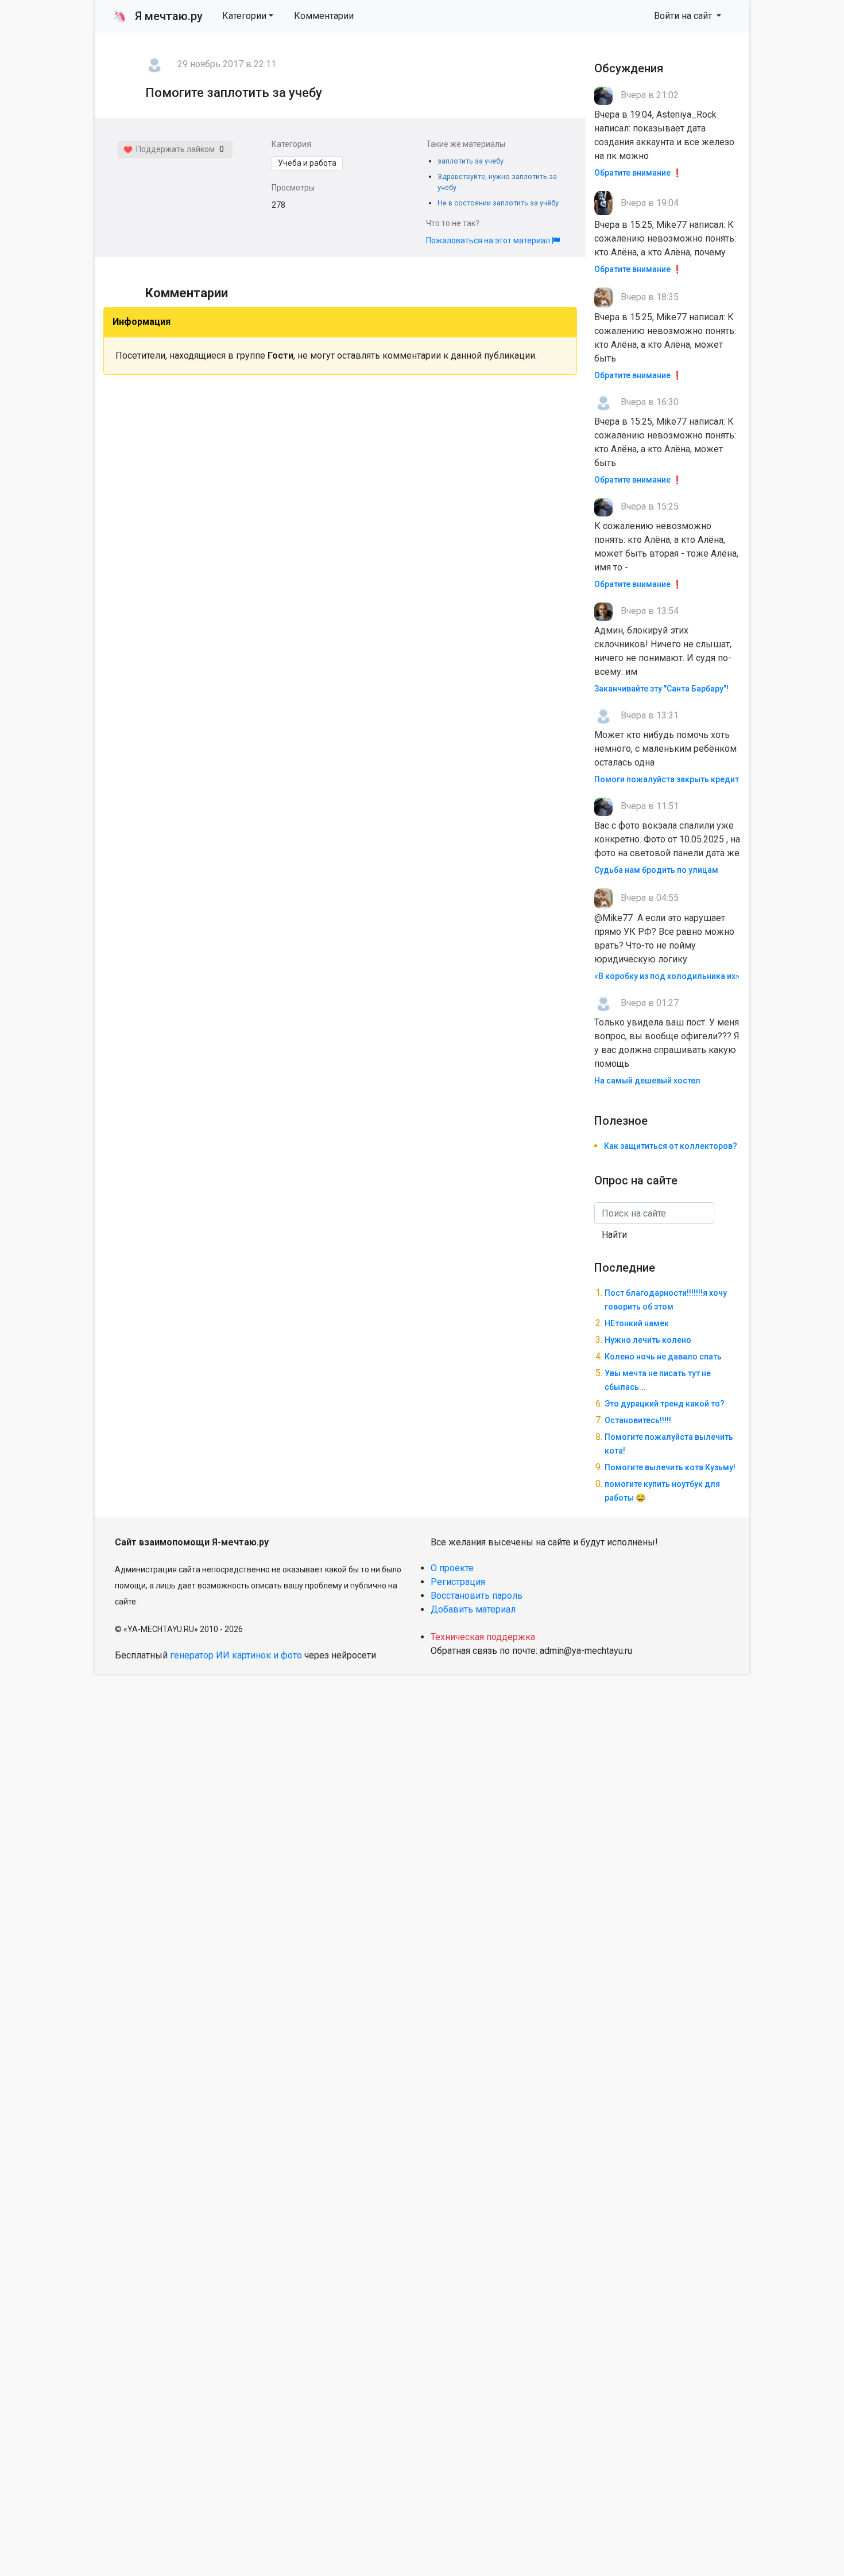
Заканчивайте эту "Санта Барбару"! (661, 689)
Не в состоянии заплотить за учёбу (498, 203)
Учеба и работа (307, 163)
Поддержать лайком (174, 149)
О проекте (452, 1568)
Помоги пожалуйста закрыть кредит (667, 779)
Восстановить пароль (477, 1596)
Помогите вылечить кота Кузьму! (670, 1467)
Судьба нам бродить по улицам (656, 870)
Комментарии (324, 16)
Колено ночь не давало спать (663, 1357)
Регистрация (458, 1582)
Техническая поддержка (483, 1637)
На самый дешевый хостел (647, 1081)
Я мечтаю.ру (158, 16)
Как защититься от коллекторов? (671, 1146)
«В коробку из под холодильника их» (667, 976)
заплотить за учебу (471, 161)
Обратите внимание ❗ (638, 173)
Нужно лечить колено (648, 1340)
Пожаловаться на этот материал (489, 240)
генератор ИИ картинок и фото (236, 1655)
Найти (614, 1235)
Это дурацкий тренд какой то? (665, 1404)
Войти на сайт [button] (684, 16)
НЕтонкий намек (637, 1323)
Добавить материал (473, 1609)
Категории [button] (244, 16)
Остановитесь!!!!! (638, 1420)
